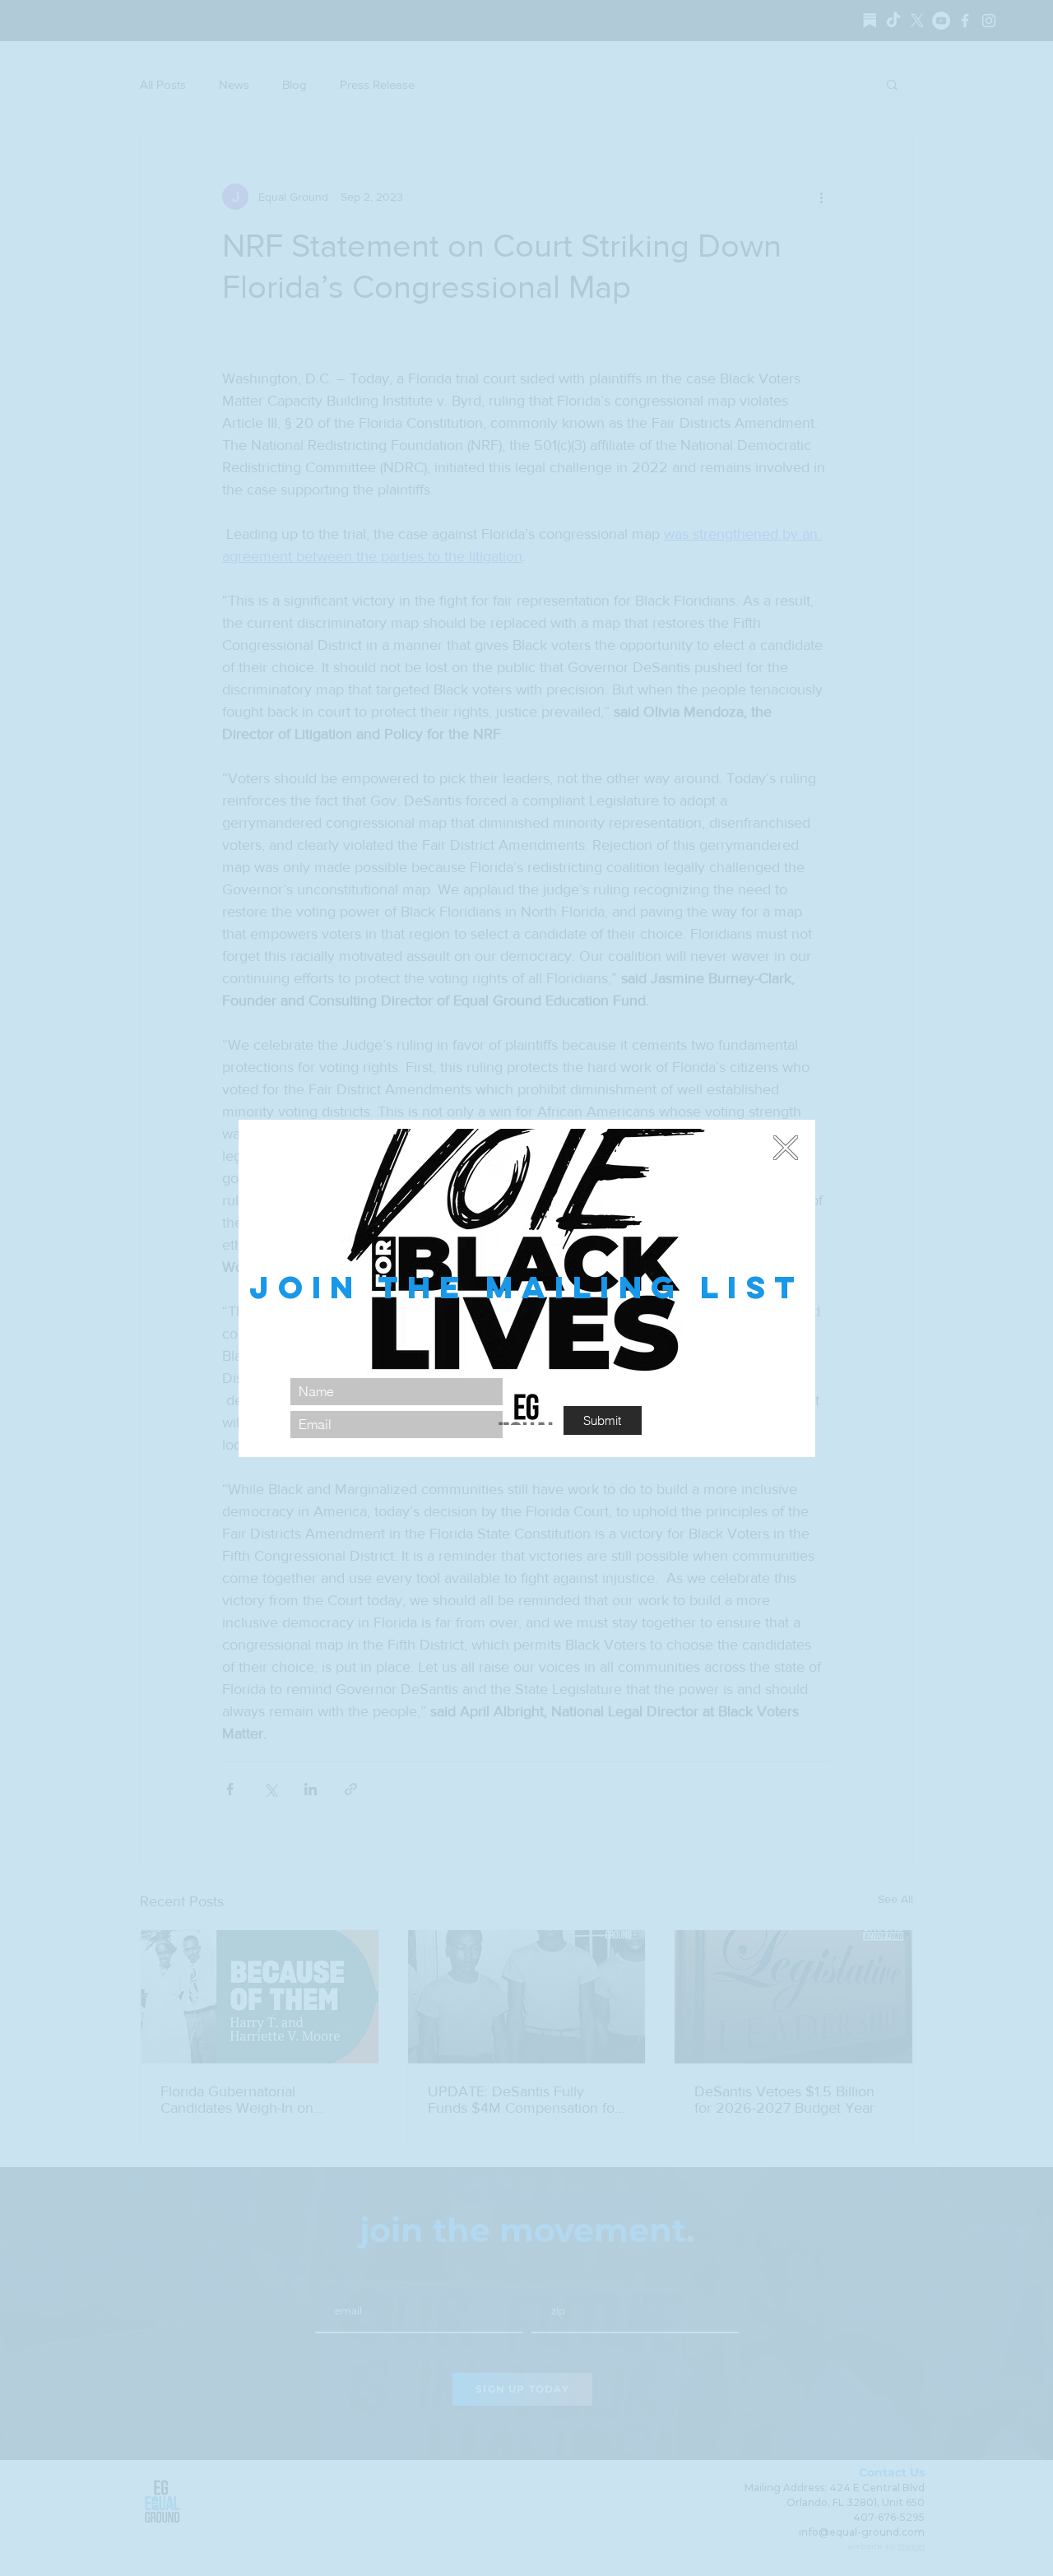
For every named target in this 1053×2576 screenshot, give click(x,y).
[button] (786, 1148)
